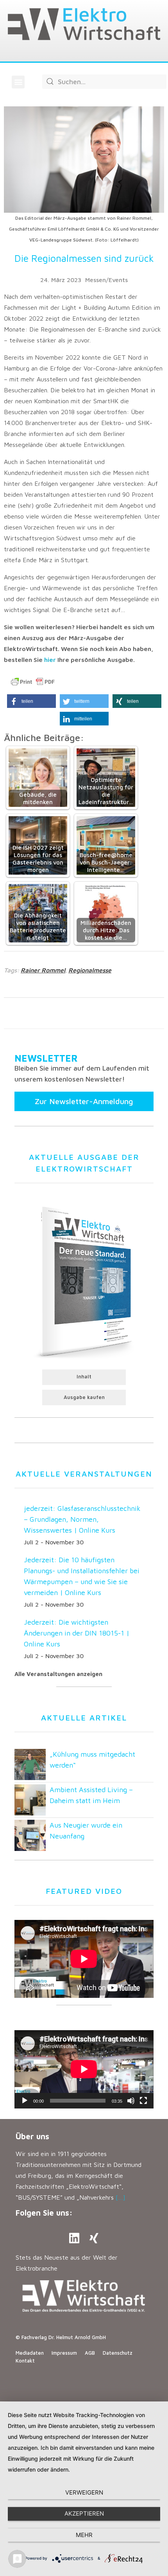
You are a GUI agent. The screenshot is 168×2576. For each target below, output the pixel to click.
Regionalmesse (90, 970)
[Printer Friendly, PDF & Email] (33, 682)
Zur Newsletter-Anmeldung (84, 1101)
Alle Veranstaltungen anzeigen (58, 1674)
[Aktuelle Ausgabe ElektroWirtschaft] (84, 1281)
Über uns (32, 2136)
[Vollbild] (143, 2101)
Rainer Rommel (43, 970)
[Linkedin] (74, 2238)
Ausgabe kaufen (84, 1397)
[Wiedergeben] (25, 2101)
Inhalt (84, 1377)
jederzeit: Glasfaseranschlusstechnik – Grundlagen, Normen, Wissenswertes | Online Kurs (82, 1519)
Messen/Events (106, 280)
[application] (84, 2069)
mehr (84, 2535)
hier (50, 660)
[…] (121, 2197)
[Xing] (94, 2238)
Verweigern (84, 2492)
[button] (18, 82)
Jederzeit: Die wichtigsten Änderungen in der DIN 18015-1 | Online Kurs (77, 1633)
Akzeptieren (84, 2513)
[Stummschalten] (131, 2101)
